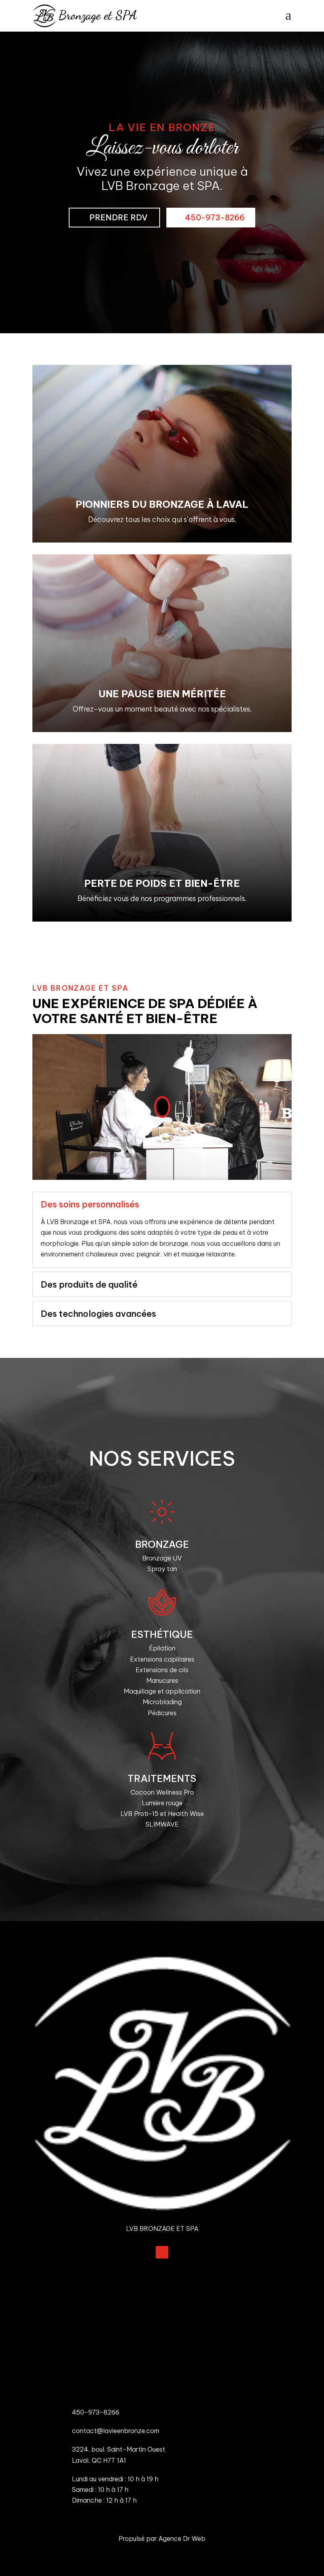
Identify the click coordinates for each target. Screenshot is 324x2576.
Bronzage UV (162, 1558)
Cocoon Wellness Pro (162, 1792)
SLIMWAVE (162, 1824)
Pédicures (162, 1713)
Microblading (162, 1702)
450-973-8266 (215, 217)
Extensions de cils (162, 1670)
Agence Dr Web (182, 2538)
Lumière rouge (162, 1803)
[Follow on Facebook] (162, 2252)
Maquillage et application (162, 1691)
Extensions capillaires (162, 1659)
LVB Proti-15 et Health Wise (162, 1814)
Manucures (162, 1680)
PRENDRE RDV (118, 217)
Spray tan (162, 1569)
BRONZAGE (162, 1544)
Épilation (162, 1648)
